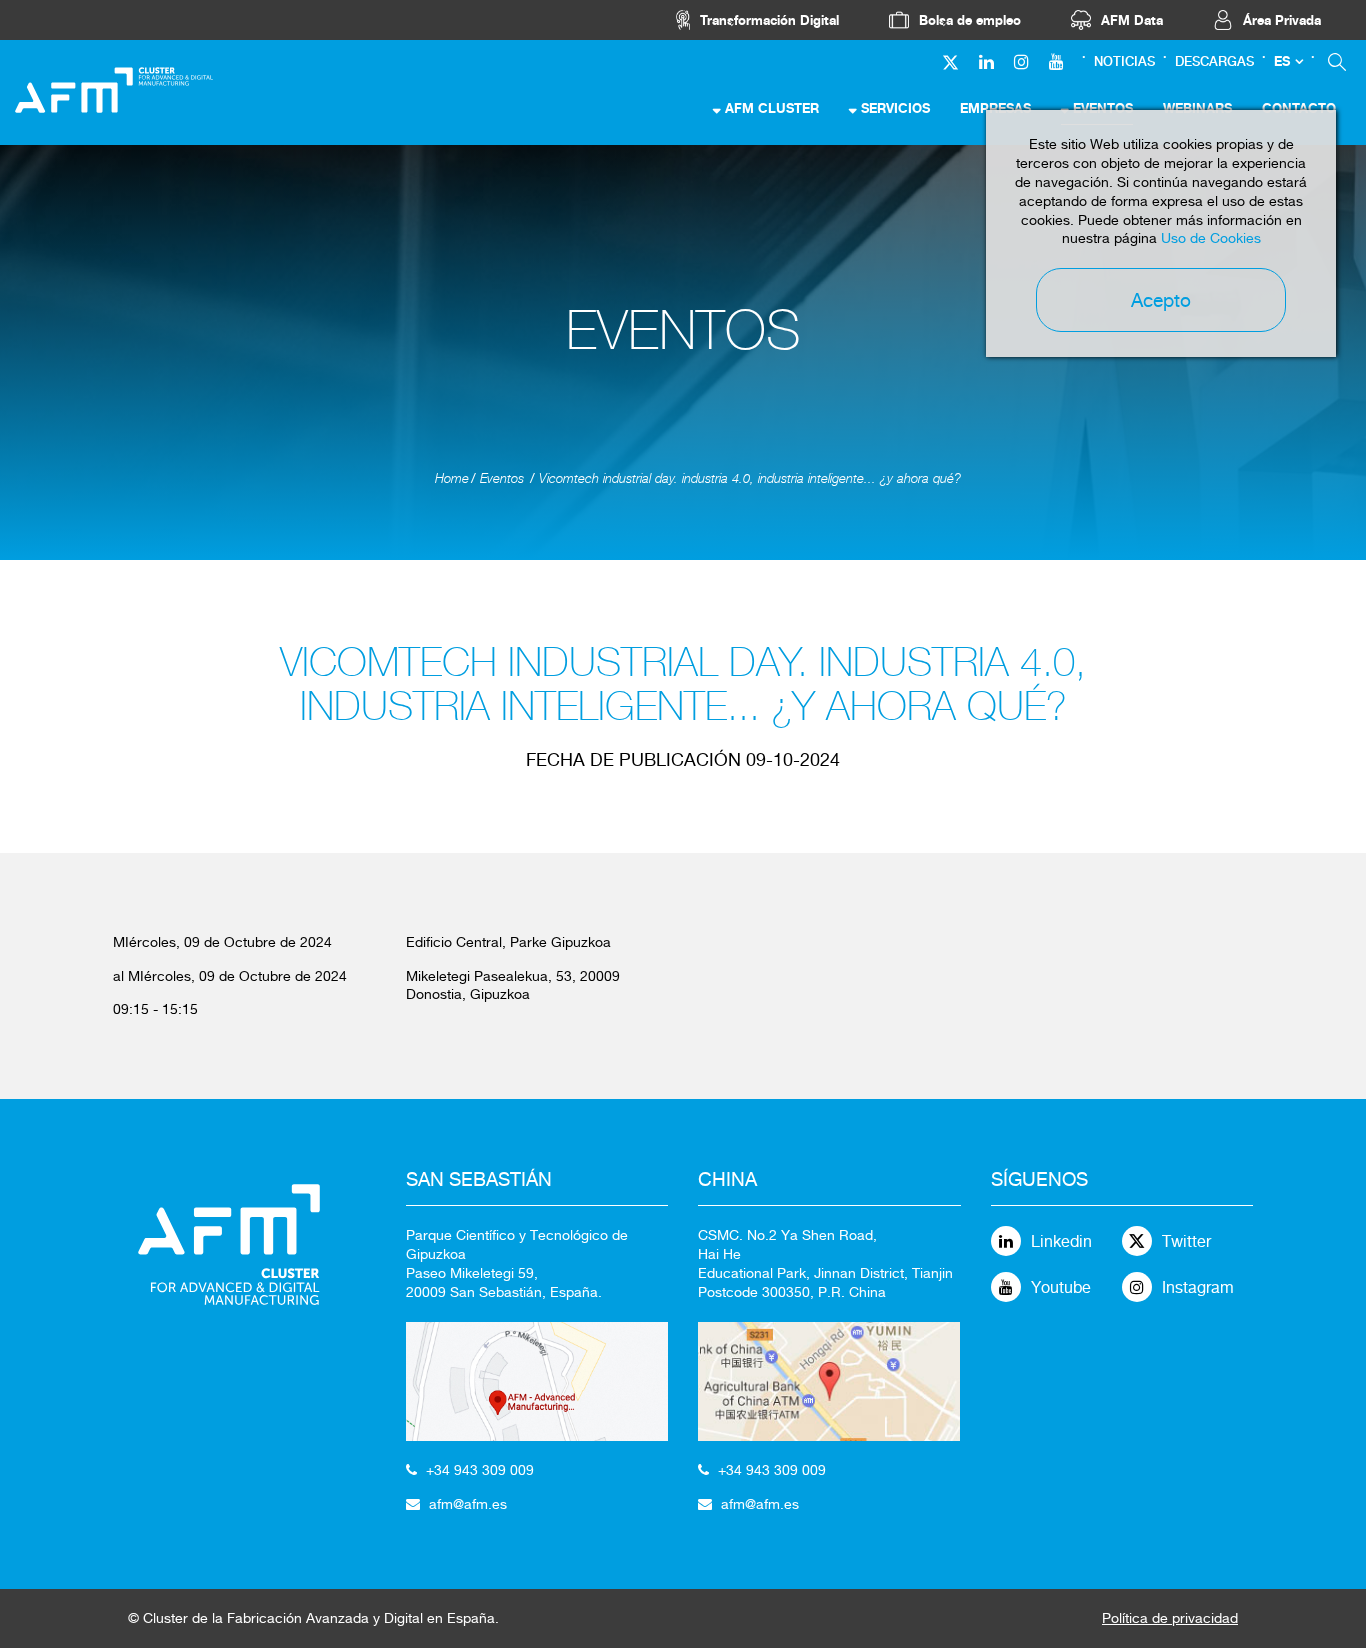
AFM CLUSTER (772, 108)
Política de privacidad (1170, 1618)
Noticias (1124, 61)
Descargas (1214, 61)
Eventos (502, 478)
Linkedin (1061, 1241)
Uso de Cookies (1211, 238)
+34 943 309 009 (480, 1470)
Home (452, 478)
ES (1282, 61)
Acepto (1161, 300)
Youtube (1061, 1287)
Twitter (1186, 1241)
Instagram (1198, 1287)
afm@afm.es (468, 1504)
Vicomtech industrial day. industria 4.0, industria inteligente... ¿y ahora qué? (750, 478)
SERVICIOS (895, 108)
